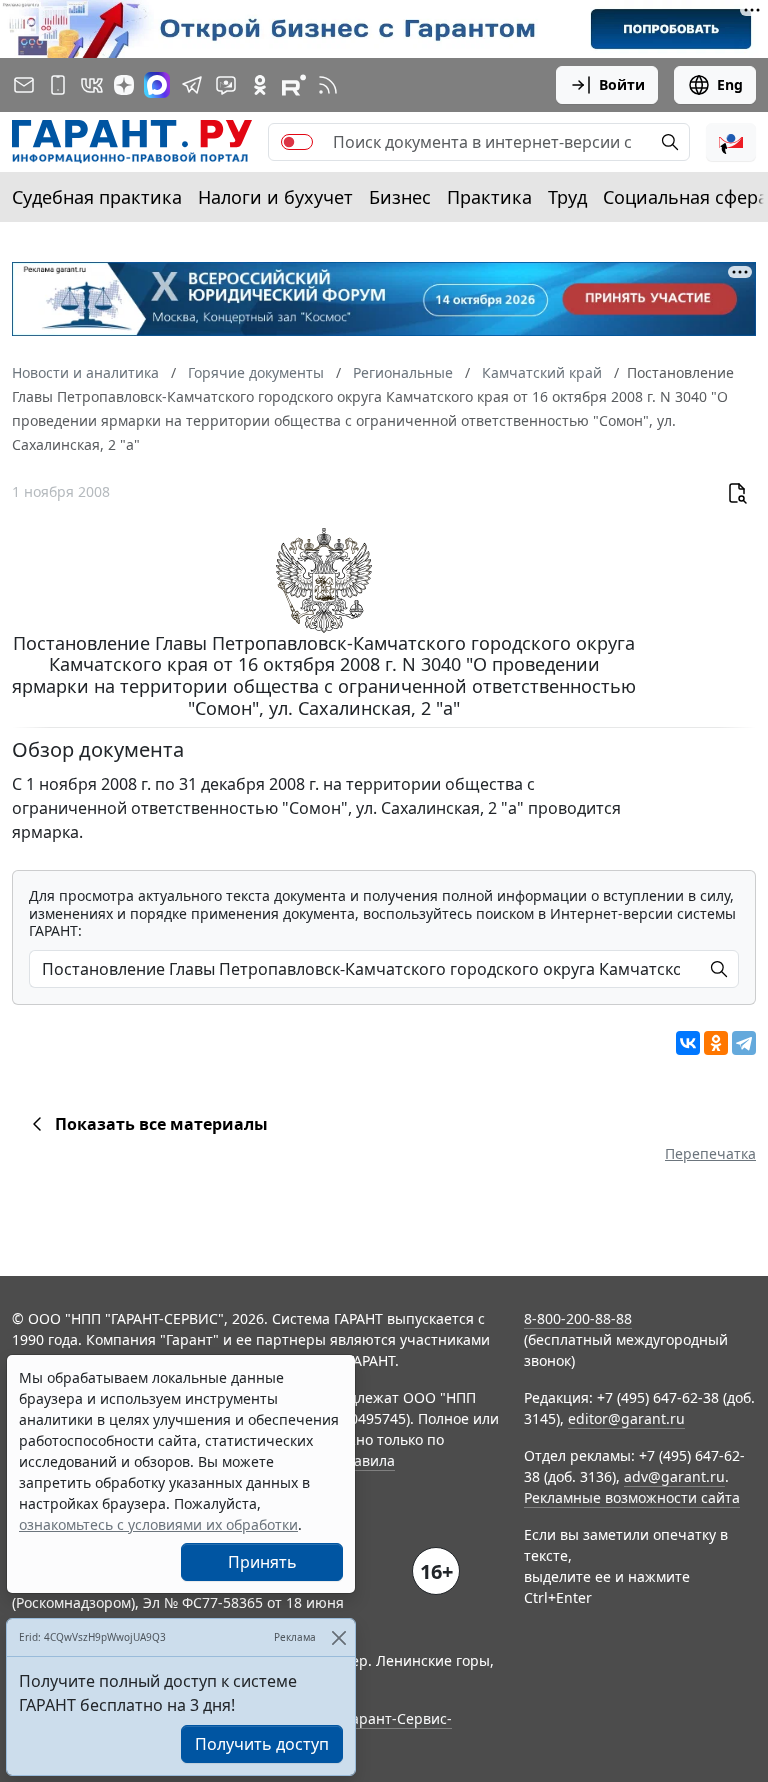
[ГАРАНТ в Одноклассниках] (260, 85)
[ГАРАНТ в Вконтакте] (92, 85)
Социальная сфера (685, 197)
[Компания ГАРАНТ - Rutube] (294, 85)
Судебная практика (97, 197)
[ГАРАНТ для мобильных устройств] (58, 85)
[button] (731, 142)
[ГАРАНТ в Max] (157, 85)
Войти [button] (622, 84)
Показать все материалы (161, 1124)
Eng (730, 84)
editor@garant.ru (626, 1418)
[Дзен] (124, 85)
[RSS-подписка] (328, 85)
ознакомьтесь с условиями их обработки (158, 1524)
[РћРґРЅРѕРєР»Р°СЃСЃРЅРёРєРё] (716, 1043)
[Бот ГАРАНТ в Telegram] (226, 85)
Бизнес (400, 197)
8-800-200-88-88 (578, 1318)
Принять (262, 1562)
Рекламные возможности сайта (632, 1497)
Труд (567, 197)
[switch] (297, 142)
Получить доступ (262, 1744)
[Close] (338, 1637)
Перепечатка (710, 1153)
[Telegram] (744, 1043)
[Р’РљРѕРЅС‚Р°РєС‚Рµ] (688, 1043)
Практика (489, 197)
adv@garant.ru (674, 1476)
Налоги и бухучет (275, 197)
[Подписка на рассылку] (24, 85)
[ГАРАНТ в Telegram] (192, 85)
